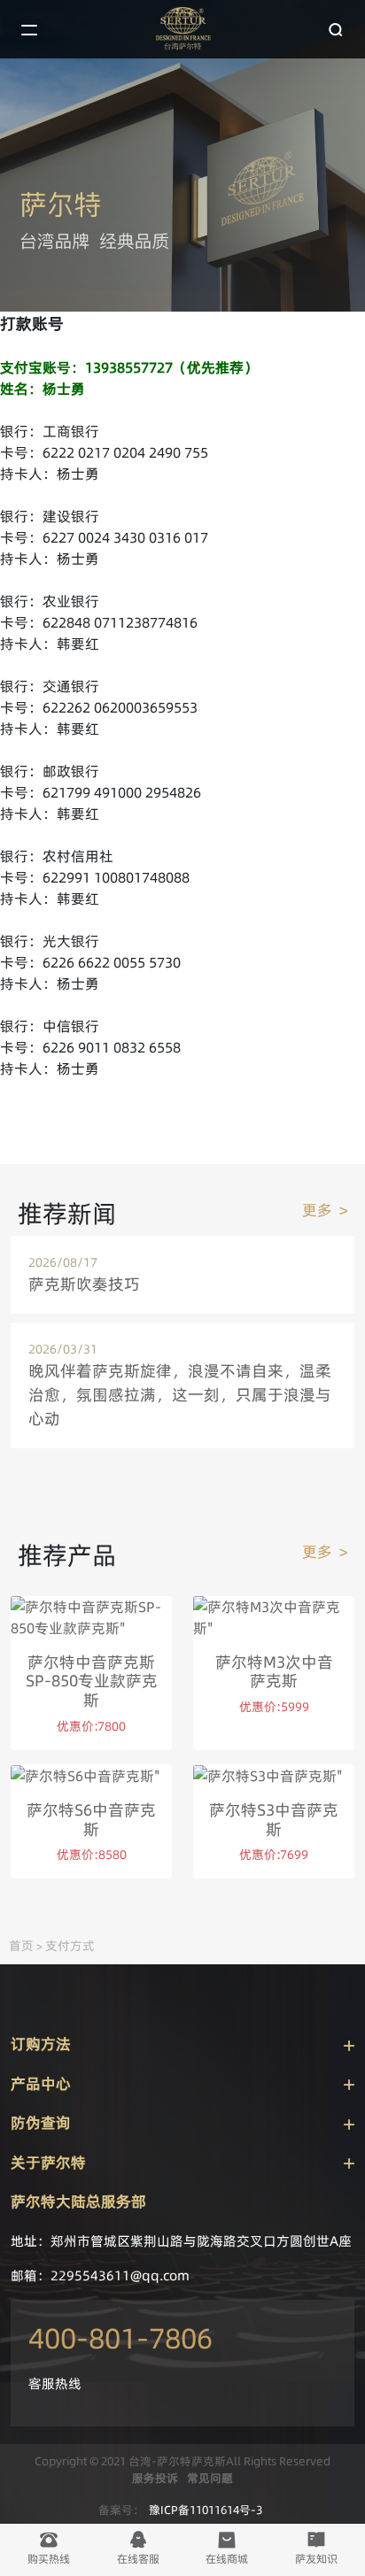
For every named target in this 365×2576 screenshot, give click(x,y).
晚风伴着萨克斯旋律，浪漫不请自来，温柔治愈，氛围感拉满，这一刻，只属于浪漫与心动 (180, 1395)
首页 (21, 1946)
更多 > (325, 1210)
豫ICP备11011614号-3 (206, 2510)
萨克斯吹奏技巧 (84, 1284)
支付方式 (70, 1946)
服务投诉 (155, 2478)
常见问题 (210, 2478)
